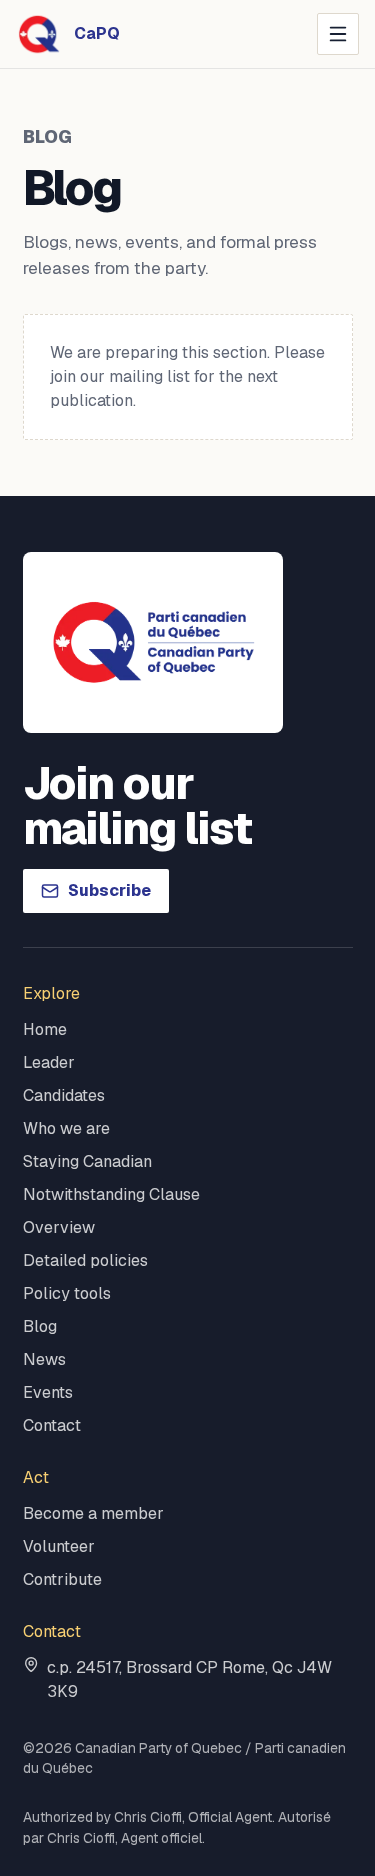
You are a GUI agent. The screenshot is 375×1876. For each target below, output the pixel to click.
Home (45, 1029)
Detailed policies (85, 1260)
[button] (338, 34)
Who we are (66, 1128)
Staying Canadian (87, 1161)
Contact (52, 1425)
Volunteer (59, 1546)
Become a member (93, 1513)
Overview (59, 1227)
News (44, 1359)
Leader (49, 1062)
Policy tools (67, 1293)
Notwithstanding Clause (111, 1194)
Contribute (62, 1579)
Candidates (64, 1095)
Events (48, 1392)
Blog (40, 1326)
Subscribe (109, 890)
